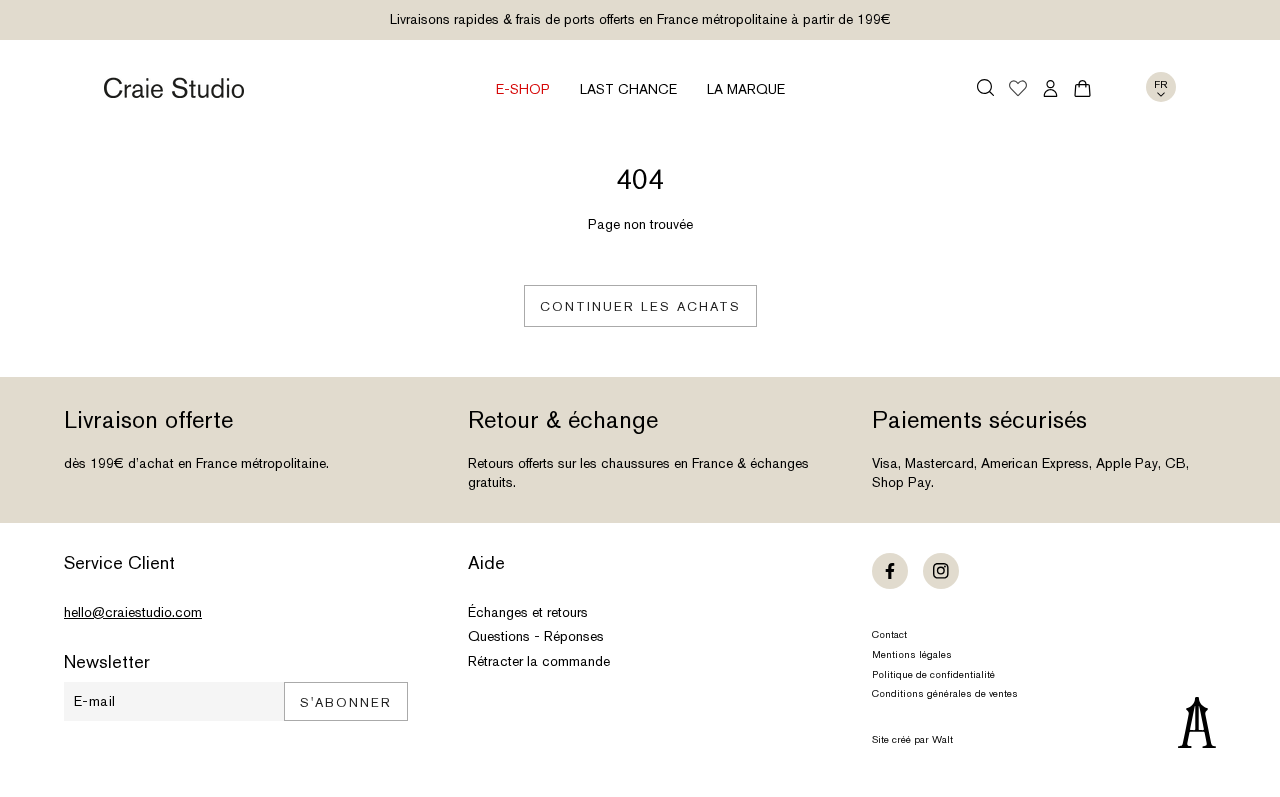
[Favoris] (1018, 90)
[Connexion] (1050, 88)
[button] (985, 87)
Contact (889, 634)
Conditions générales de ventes (945, 693)
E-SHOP (523, 89)
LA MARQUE (746, 89)
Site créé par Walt (912, 739)
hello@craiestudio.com (133, 612)
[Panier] (1082, 88)
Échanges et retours (528, 612)
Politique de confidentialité (933, 674)
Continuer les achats (640, 306)
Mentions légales (912, 654)
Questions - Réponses (536, 636)
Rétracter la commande (539, 661)
